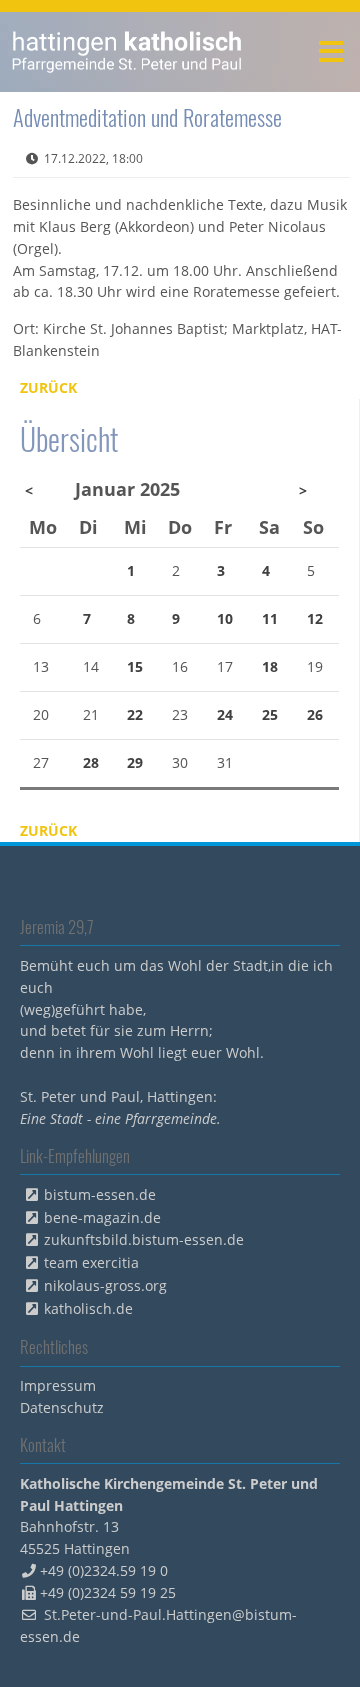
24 (225, 714)
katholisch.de (88, 1308)
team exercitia (91, 1262)
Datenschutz (62, 1407)
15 (135, 666)
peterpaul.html (127, 52)
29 (135, 762)
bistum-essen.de (100, 1194)
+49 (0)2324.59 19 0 (104, 1570)
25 (270, 714)
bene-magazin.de (102, 1217)
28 (91, 762)
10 (225, 618)
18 (270, 666)
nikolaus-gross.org (105, 1285)
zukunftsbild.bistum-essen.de (144, 1239)
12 (315, 618)
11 (270, 618)
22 (135, 714)
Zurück (48, 387)
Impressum (58, 1385)
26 (315, 714)
